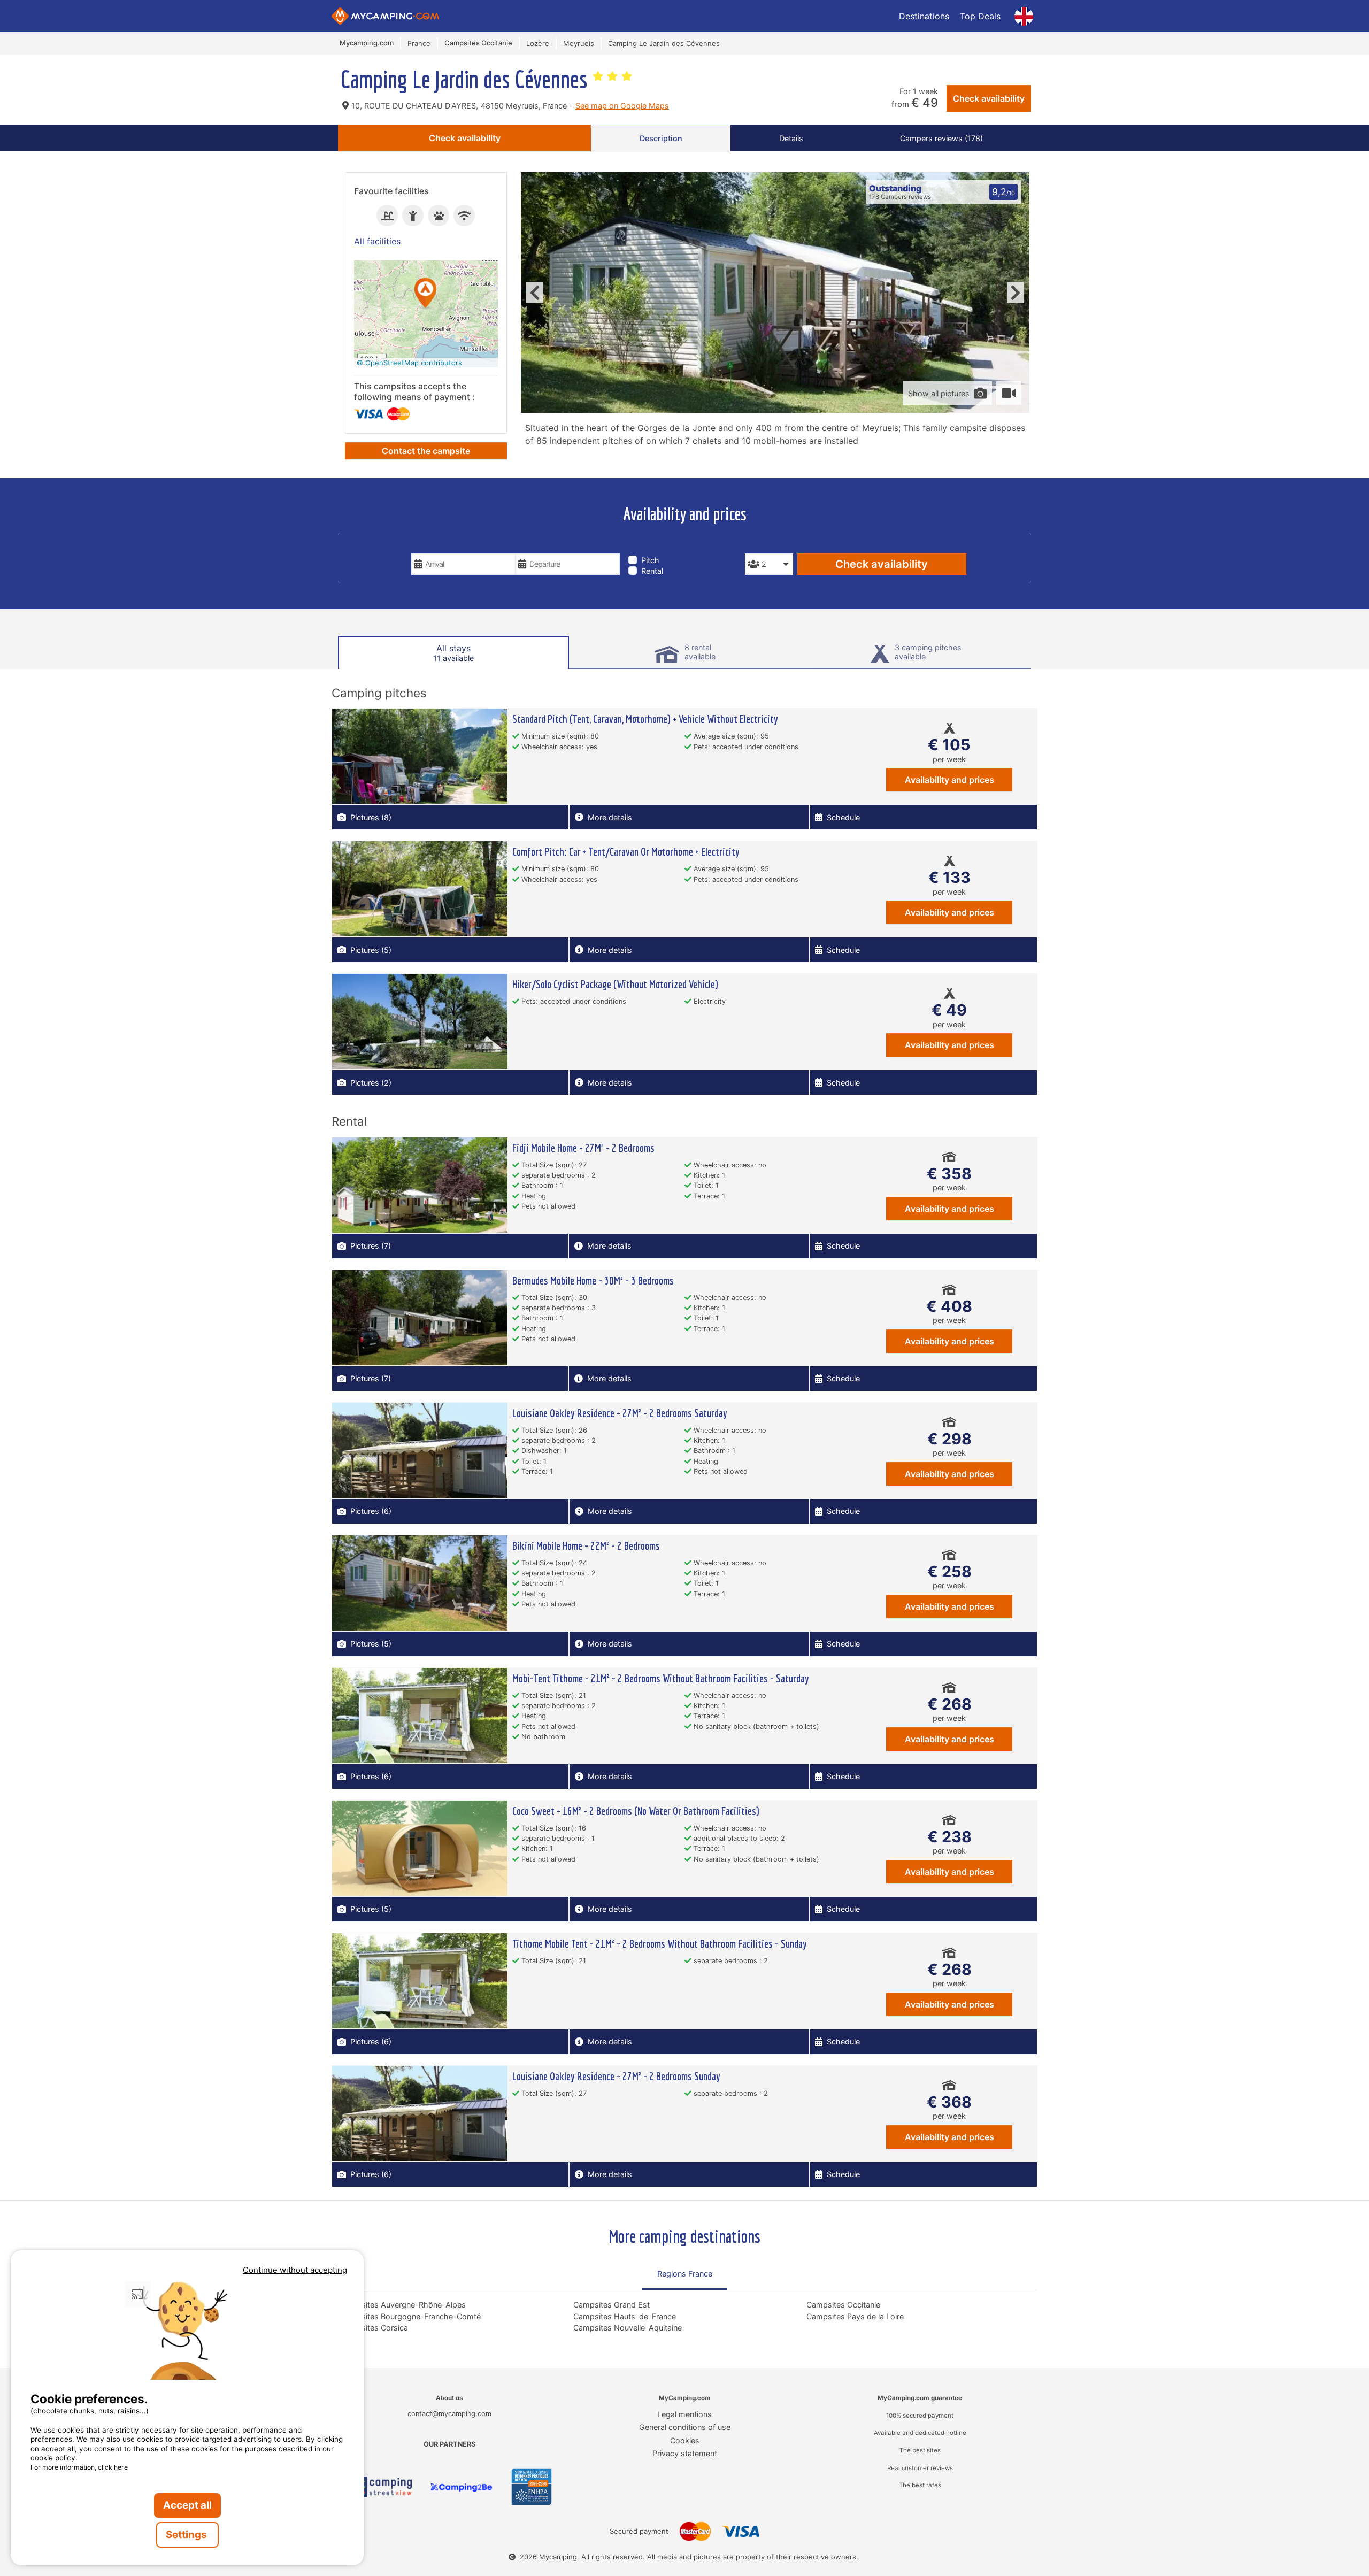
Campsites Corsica (374, 2328)
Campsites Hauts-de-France (625, 2316)
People (760, 546)
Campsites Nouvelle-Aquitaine (628, 2328)
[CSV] (379, 2487)
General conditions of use (685, 2427)
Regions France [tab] (685, 2274)
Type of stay (655, 546)
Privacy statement (685, 2453)
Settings (187, 2535)
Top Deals (980, 16)
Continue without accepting (295, 2270)
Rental (652, 571)
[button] (426, 294)
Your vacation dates (456, 546)
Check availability (989, 98)
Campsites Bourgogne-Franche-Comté (410, 2316)
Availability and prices (949, 780)
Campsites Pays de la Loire (855, 2316)
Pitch (650, 560)
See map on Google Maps (622, 106)
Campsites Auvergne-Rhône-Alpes (403, 2305)
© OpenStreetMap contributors (409, 363)
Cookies (685, 2440)
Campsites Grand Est (612, 2305)
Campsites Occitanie (843, 2305)
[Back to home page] (385, 16)
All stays (453, 653)
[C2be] (462, 2487)
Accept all (187, 2505)
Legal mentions (684, 2414)
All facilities (377, 241)
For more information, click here (79, 2467)
